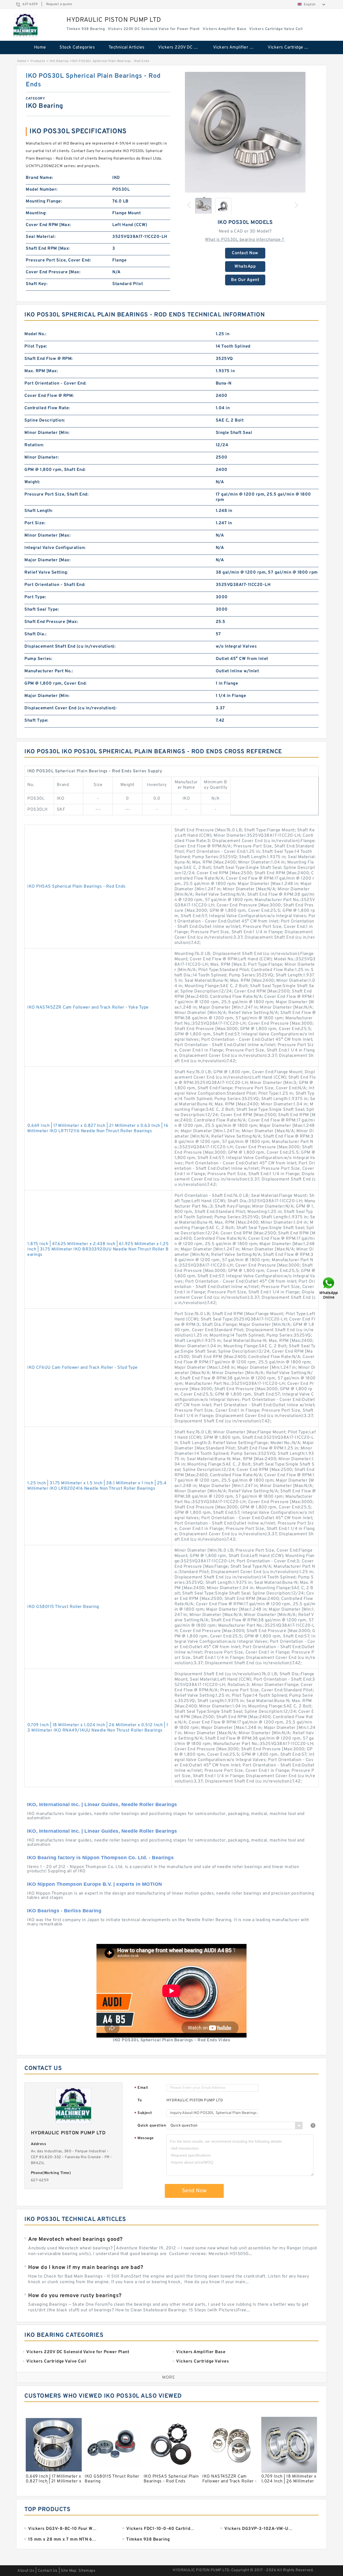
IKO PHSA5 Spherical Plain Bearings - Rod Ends (77, 887)
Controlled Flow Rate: (47, 408)
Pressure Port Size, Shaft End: (56, 494)
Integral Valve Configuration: (55, 548)
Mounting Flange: (44, 201)
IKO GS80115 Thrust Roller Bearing (63, 1607)
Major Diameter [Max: (47, 560)
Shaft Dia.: (36, 634)
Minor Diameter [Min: (47, 433)
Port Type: (35, 597)
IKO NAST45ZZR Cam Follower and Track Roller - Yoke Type (88, 1007)
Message (144, 2138)
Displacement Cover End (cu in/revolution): (70, 708)
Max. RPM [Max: (41, 371)
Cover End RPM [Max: (48, 225)
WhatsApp (245, 267)
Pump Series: (38, 659)
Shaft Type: (36, 721)
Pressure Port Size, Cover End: (58, 260)
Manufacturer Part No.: (49, 671)
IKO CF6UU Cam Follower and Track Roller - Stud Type (83, 1368)
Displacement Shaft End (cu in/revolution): (70, 647)
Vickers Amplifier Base (236, 47)
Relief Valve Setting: (46, 573)
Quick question (152, 2126)
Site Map (69, 2571)
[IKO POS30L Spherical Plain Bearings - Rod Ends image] (245, 132)
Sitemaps (87, 2571)
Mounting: (36, 213)
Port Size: (35, 523)
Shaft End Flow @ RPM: (49, 359)
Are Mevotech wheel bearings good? (75, 2239)
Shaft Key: (37, 284)
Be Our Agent (245, 280)
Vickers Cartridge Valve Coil (291, 47)
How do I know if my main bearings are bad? (86, 2268)
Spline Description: (45, 420)
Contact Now (245, 253)
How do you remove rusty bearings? (75, 2296)
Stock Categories (77, 47)
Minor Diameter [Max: (47, 536)
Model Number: (42, 190)
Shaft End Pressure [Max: (51, 622)
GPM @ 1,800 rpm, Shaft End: (55, 470)
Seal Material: (41, 237)
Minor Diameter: (42, 457)
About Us (26, 2571)
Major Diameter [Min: (47, 696)
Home (40, 47)
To (140, 2100)
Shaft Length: (39, 511)
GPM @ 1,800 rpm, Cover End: (56, 684)
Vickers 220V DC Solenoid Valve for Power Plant (182, 47)
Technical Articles (127, 47)
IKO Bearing (59, 61)
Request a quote (59, 4)
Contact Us (48, 2571)
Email (141, 2088)
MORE (169, 2378)
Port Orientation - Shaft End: (55, 585)
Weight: (32, 482)
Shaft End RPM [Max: (48, 249)
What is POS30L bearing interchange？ (245, 240)
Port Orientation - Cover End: (55, 383)
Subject (143, 2113)
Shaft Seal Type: (42, 610)
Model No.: (35, 334)
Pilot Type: (36, 346)
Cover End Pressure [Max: (53, 272)
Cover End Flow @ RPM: (49, 396)
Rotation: (34, 445)
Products (38, 61)
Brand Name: (39, 178)
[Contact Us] (329, 1288)
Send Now (194, 2191)
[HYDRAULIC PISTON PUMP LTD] (25, 26)
